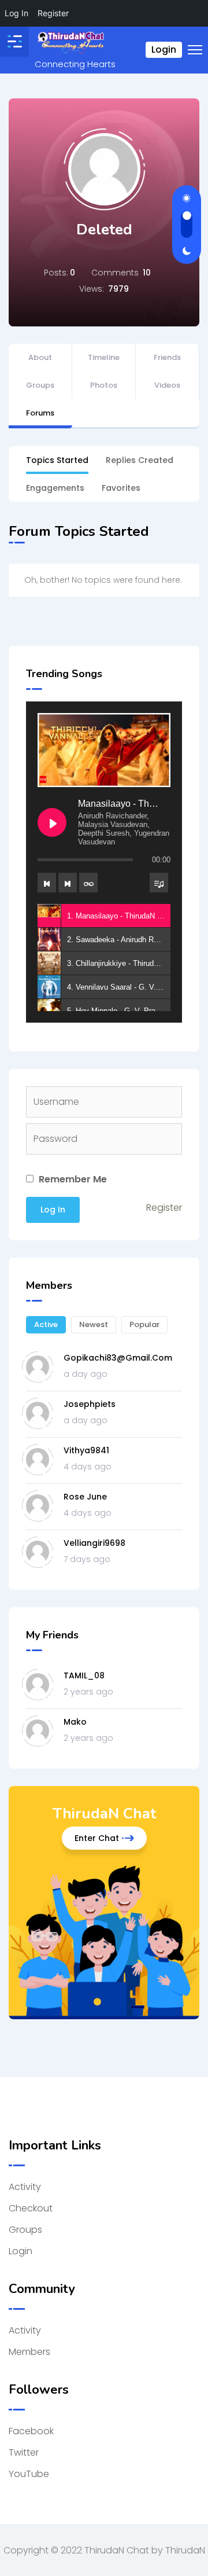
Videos (167, 385)
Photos (104, 385)
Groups (40, 385)
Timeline (104, 357)
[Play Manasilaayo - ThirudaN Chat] (52, 822)
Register (164, 1208)
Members (29, 2352)
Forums (40, 413)
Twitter (24, 2452)
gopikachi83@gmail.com (118, 1358)
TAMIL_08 (84, 1675)
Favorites (121, 488)
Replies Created (140, 460)
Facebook (31, 2431)
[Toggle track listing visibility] (159, 883)
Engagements (55, 488)
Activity (25, 2187)
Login (164, 49)
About (40, 357)
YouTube (29, 2474)
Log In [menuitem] (16, 13)
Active (46, 1324)
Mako (75, 1722)
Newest (94, 1324)
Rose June (85, 1497)
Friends (167, 357)
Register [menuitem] (53, 13)
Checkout (31, 2208)
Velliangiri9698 (94, 1543)
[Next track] (68, 883)
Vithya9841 (86, 1450)
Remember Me (72, 1179)
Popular (144, 1324)
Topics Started (57, 460)
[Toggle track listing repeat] (88, 883)
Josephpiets (90, 1404)
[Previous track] (47, 883)
